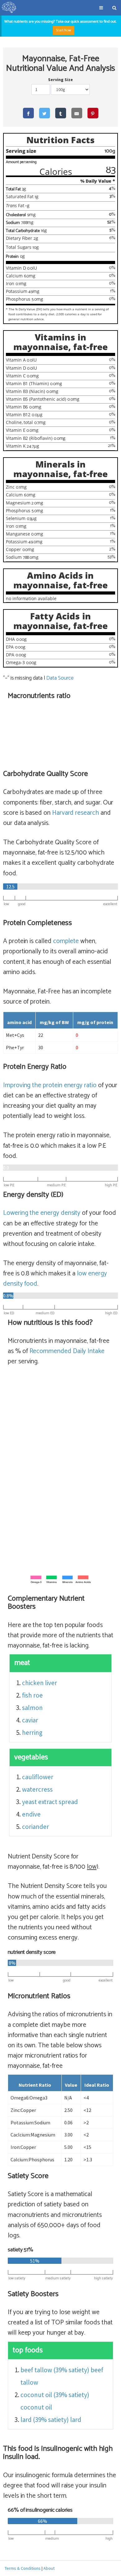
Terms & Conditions (23, 2568)
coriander (36, 1827)
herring (32, 1733)
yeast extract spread (50, 1802)
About (49, 2568)
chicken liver (40, 1683)
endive (31, 1814)
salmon (32, 1708)
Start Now (64, 30)
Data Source (60, 678)
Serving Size (60, 80)
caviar (30, 1720)
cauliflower (38, 1777)
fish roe (32, 1695)
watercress (37, 1789)
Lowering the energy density (42, 1213)
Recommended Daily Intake (67, 1351)
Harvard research (76, 813)
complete (66, 941)
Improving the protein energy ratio (50, 1085)
